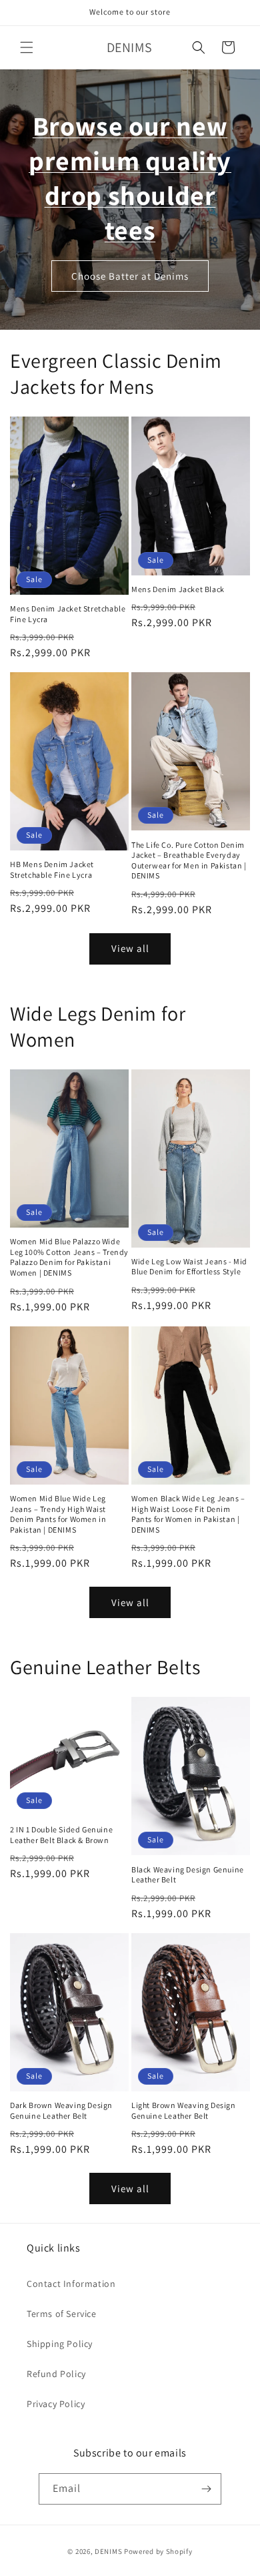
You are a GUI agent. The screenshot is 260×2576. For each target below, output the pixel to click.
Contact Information (71, 2284)
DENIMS (108, 2551)
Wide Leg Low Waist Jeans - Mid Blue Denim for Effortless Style (189, 1267)
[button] (27, 47)
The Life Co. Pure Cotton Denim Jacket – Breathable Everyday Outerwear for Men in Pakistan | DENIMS (189, 860)
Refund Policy (56, 2374)
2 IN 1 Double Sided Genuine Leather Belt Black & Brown (61, 1835)
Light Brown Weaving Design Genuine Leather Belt (184, 2110)
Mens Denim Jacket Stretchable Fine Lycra (68, 614)
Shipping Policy (60, 2344)
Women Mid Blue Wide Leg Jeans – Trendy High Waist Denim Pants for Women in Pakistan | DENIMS (58, 1514)
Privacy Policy (56, 2404)
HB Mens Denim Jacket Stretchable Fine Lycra (52, 869)
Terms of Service (62, 2314)
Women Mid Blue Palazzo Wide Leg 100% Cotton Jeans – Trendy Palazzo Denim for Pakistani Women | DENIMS (69, 1257)
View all (130, 948)
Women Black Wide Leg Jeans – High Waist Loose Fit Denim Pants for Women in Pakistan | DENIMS (188, 1514)
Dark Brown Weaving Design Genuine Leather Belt (61, 2110)
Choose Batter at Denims (130, 275)
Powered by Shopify (158, 2551)
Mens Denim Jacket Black (178, 589)
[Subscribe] (206, 2489)
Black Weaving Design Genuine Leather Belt (188, 1875)
